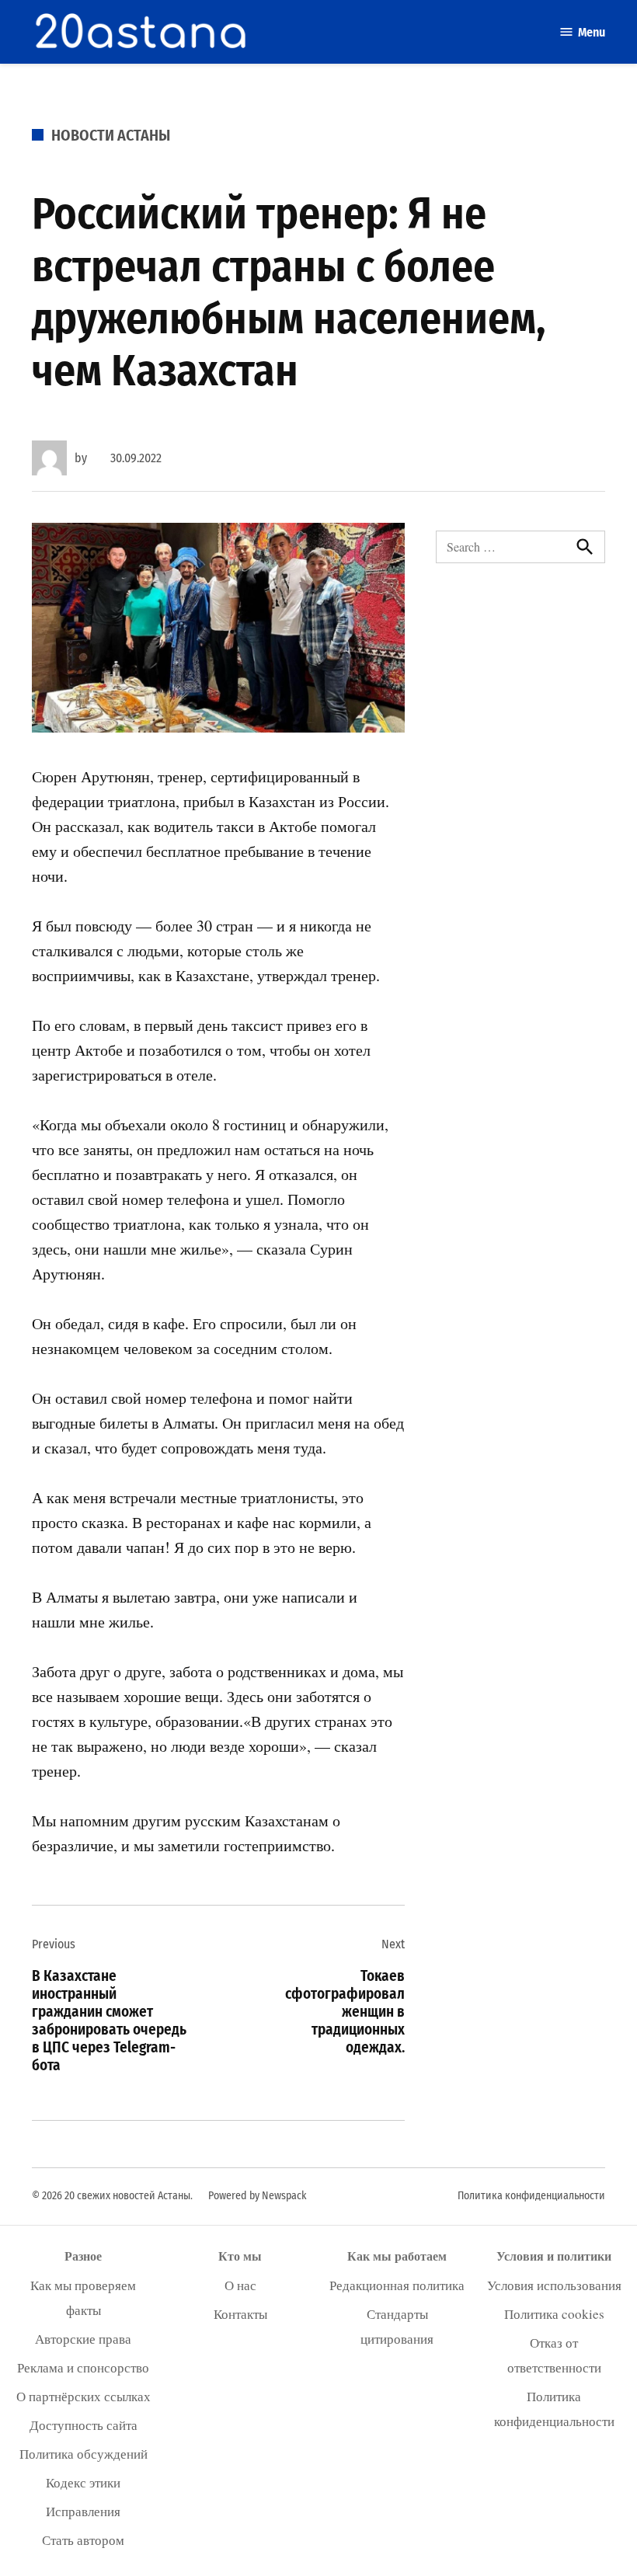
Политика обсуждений (84, 2454)
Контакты (240, 2314)
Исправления (83, 2511)
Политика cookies (554, 2314)
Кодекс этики (83, 2482)
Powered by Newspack (258, 2196)
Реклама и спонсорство (83, 2367)
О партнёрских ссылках (84, 2396)
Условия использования (554, 2285)
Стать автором (83, 2540)
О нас (240, 2285)
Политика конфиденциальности (531, 2196)
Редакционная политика (397, 2285)
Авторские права (83, 2339)
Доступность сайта (84, 2425)
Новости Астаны (111, 135)
